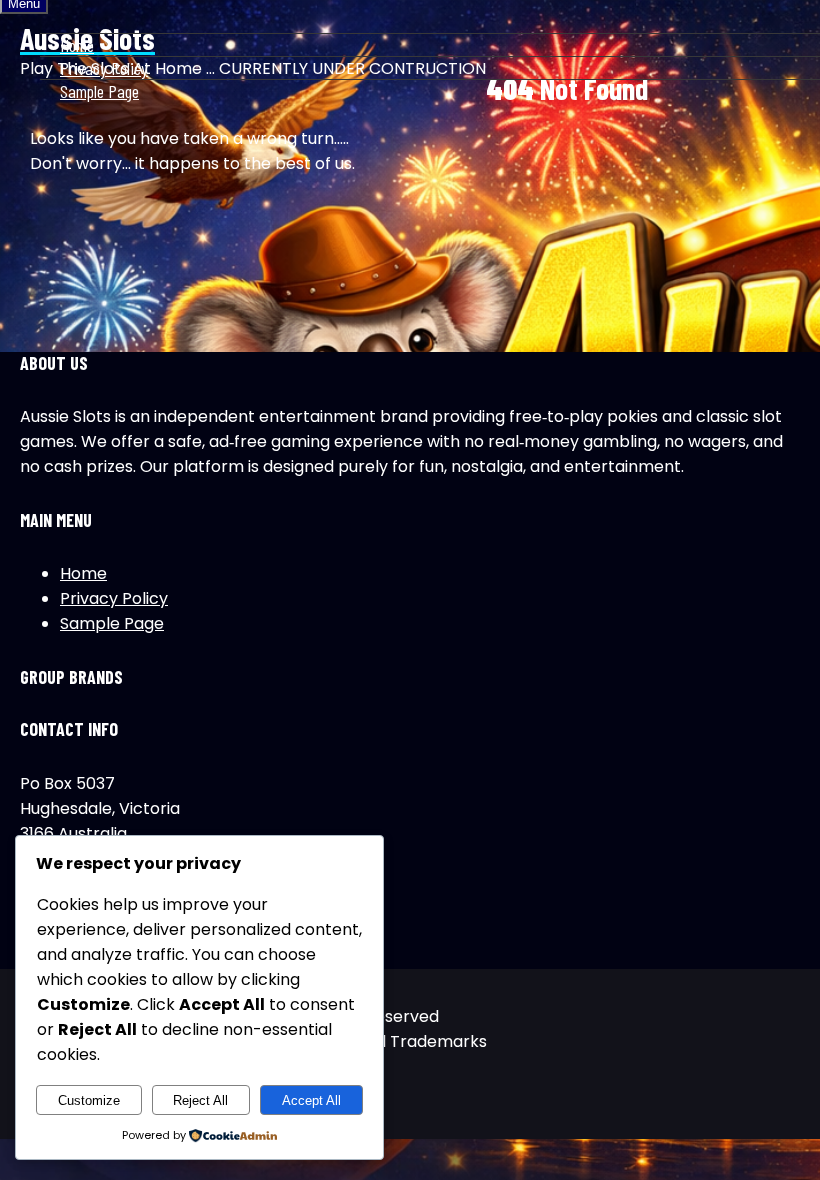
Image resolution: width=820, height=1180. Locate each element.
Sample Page (99, 91)
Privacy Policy (104, 68)
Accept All (311, 1100)
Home (77, 45)
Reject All (200, 1100)
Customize (89, 1100)
